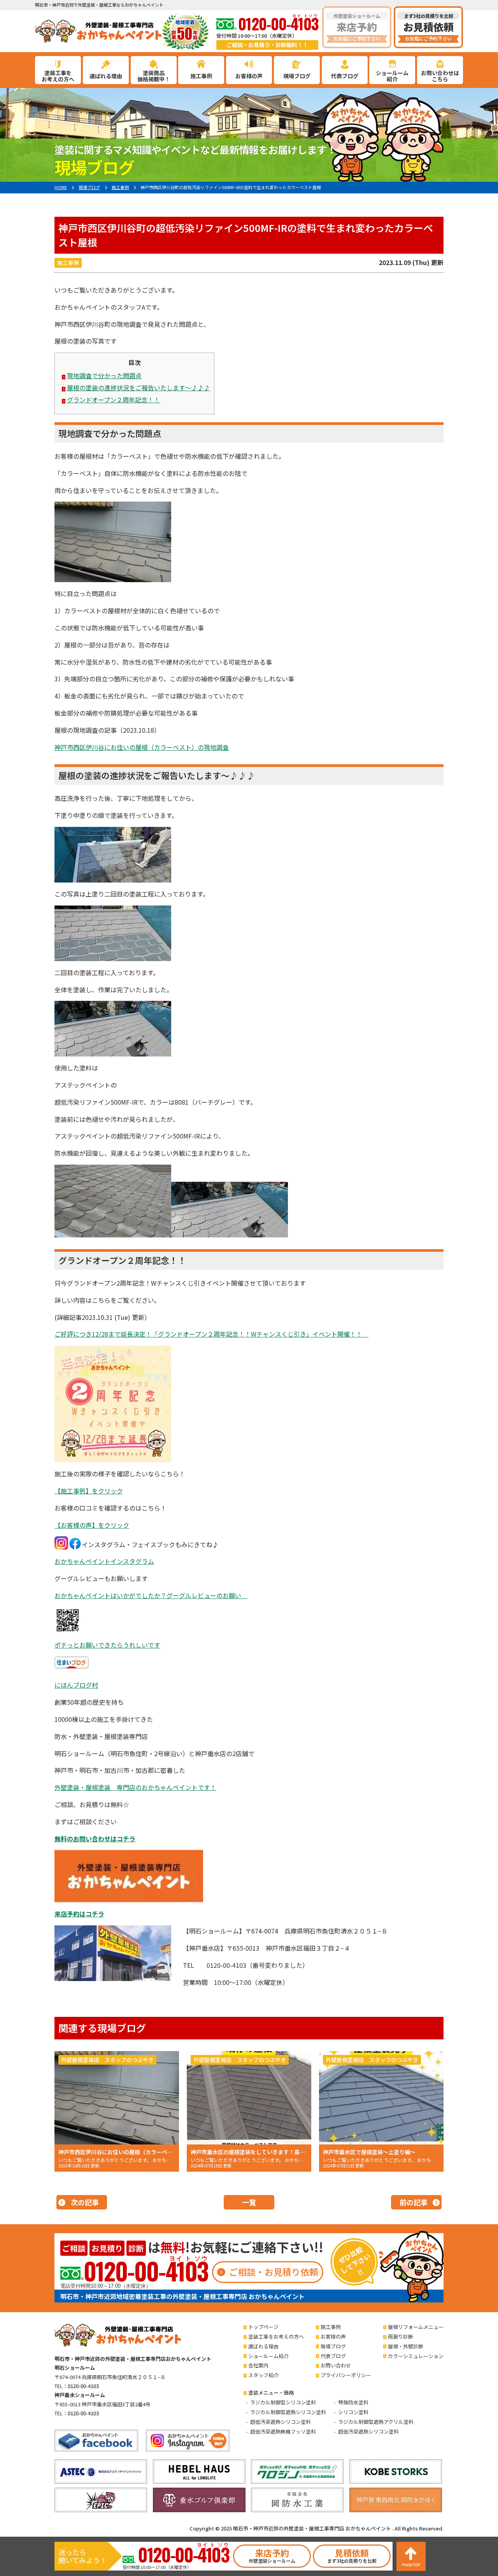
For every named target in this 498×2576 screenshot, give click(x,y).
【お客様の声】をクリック (92, 1525)
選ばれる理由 (106, 76)
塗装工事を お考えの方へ (58, 76)
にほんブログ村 (76, 1685)
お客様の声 (249, 76)
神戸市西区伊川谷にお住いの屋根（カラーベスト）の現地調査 (142, 747)
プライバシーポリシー (346, 2375)
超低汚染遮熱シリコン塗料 (281, 2422)
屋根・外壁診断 (406, 2346)
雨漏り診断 (401, 2336)
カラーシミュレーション (416, 2356)
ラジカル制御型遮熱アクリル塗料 (376, 2422)
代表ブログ (345, 76)
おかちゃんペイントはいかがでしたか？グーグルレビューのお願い (151, 1595)
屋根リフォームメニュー (416, 2327)
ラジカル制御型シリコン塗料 (283, 2402)
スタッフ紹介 (263, 2375)
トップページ (263, 2327)
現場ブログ (297, 76)
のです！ (135, 1787)
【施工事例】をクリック (89, 1491)
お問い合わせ (336, 2365)
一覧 (249, 2202)
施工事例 (201, 76)
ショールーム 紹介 (392, 76)
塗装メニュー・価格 (271, 2393)
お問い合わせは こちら (440, 76)
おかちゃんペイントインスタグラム (104, 1561)
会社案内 (258, 2365)
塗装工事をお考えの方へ (276, 2336)
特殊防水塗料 (353, 2402)
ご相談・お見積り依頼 (274, 2272)
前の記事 (414, 2202)
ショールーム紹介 (268, 2356)
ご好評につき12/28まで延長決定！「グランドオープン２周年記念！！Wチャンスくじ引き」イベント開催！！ (211, 1334)
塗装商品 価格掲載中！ (154, 76)
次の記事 (85, 2202)
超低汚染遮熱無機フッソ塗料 (283, 2431)
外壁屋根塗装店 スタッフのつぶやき (107, 2060)
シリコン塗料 (353, 2412)
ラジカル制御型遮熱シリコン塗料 (288, 2412)
